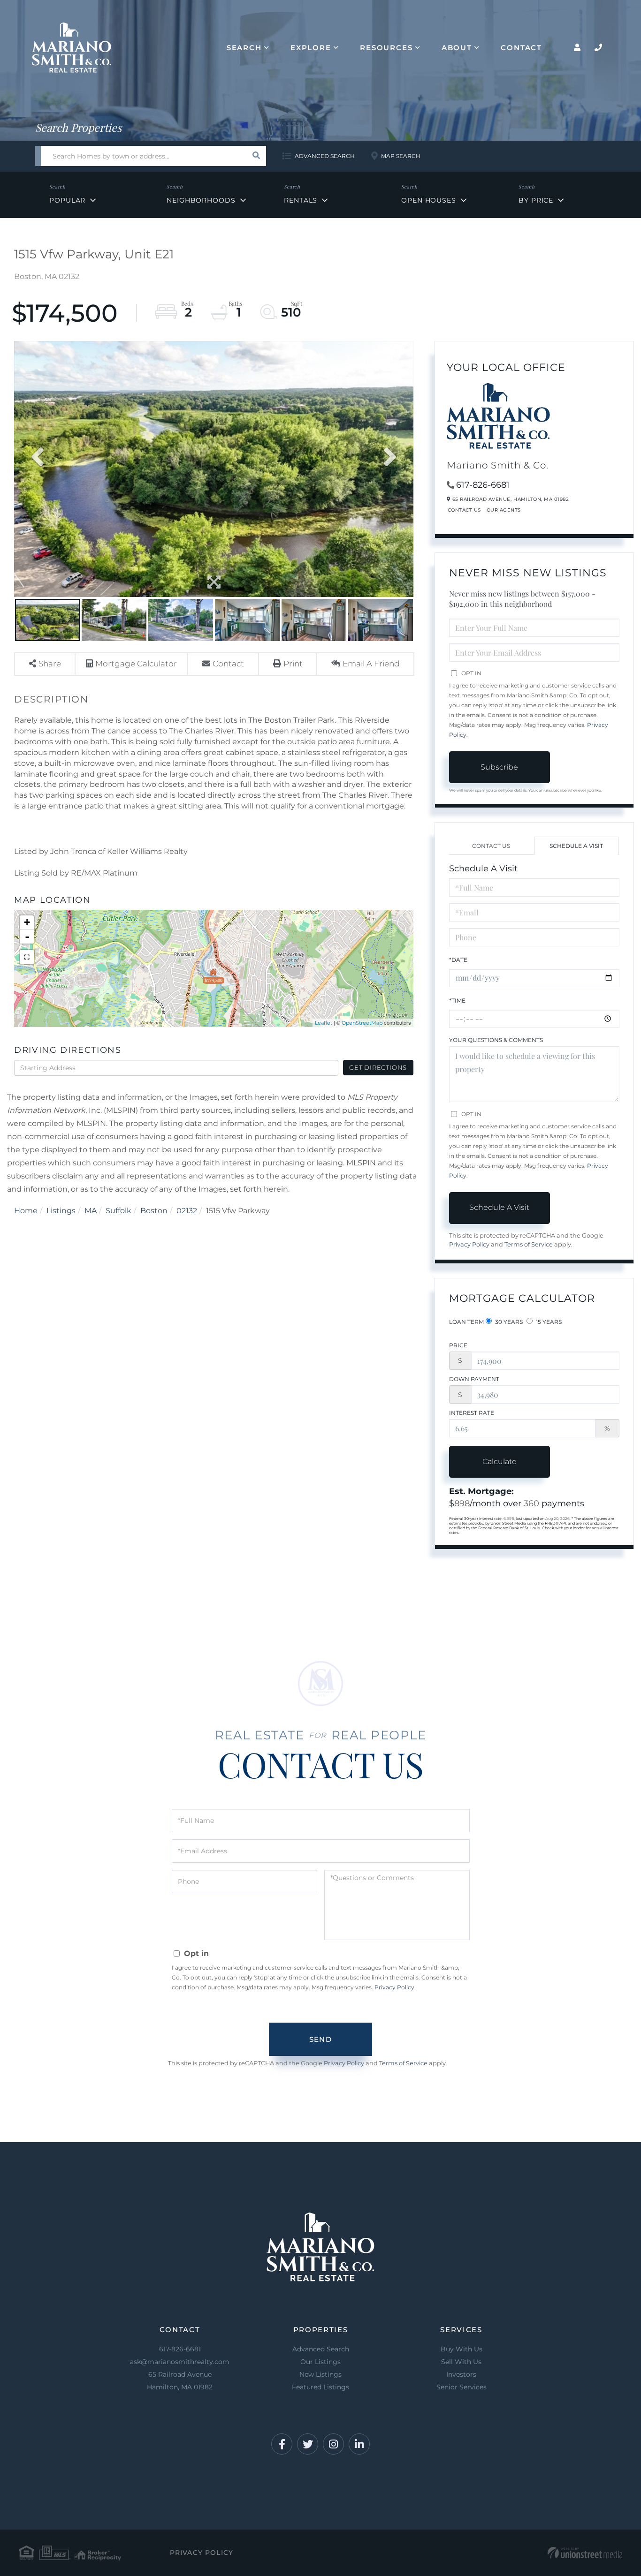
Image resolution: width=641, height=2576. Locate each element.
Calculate (500, 1462)
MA (91, 1211)
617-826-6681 (483, 485)
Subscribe (499, 767)
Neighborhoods (201, 200)
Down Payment (474, 1379)
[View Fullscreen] (27, 957)
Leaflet (324, 1023)
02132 (187, 1211)
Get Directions (378, 1067)
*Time (457, 1001)
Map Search (401, 156)
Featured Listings (320, 2387)
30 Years (508, 1322)
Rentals (301, 200)
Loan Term (466, 1322)
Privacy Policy (469, 1244)
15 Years (548, 1322)
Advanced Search (325, 156)
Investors (461, 2374)
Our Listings (320, 2362)
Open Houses (429, 200)
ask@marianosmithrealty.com (180, 2362)
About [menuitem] (457, 48)
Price (458, 1345)
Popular (67, 200)
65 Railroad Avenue (180, 2381)
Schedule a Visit (576, 846)
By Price (536, 200)
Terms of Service (529, 1244)
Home (26, 1211)
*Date (458, 960)
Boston (154, 1211)
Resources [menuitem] (386, 48)
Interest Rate (472, 1413)
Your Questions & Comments (496, 1040)
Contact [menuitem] (521, 48)
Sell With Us (461, 2362)
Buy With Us (462, 2349)
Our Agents (504, 510)
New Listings (320, 2374)
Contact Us (464, 510)
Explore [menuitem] (311, 48)
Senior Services (462, 2387)
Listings (61, 1211)
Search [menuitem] (244, 48)
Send (320, 2039)
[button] (256, 156)
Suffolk (118, 1211)
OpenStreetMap (362, 1023)
